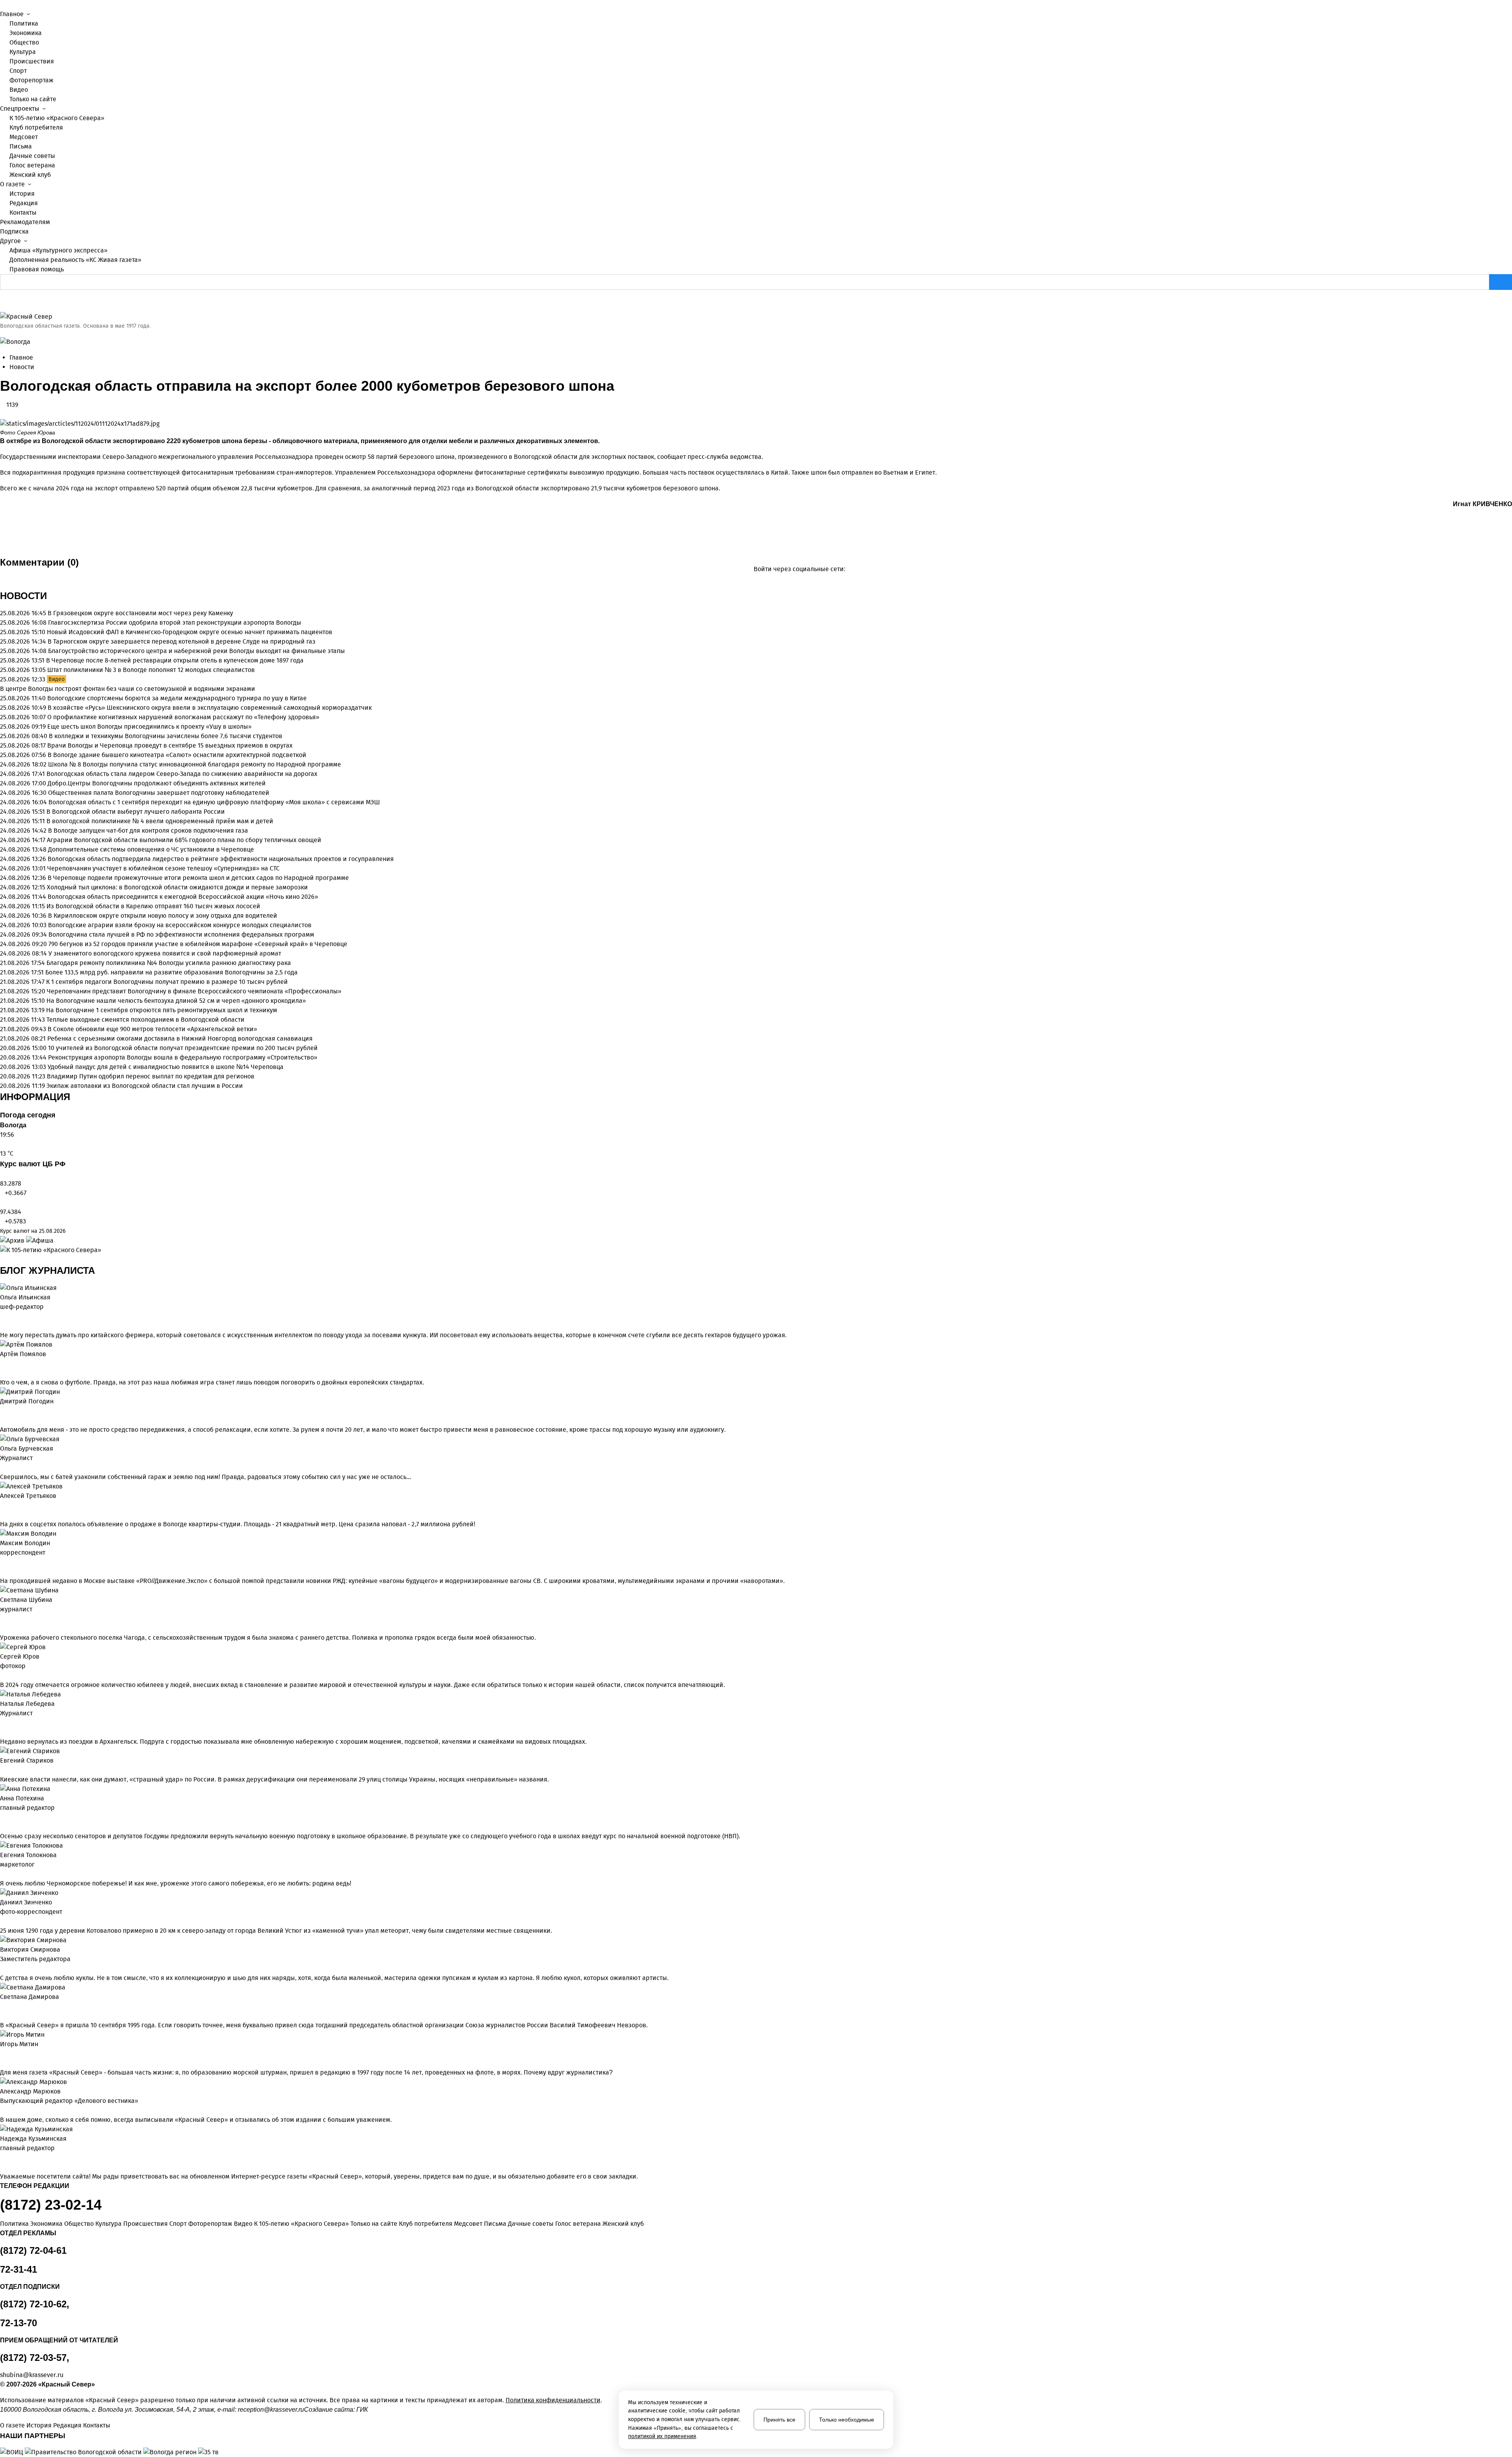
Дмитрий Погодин (27, 1401)
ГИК (362, 2410)
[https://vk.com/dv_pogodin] (9, 1411)
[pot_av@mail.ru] (2, 1817)
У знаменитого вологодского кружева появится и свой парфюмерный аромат (165, 953)
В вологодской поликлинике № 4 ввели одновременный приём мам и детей (160, 821)
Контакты (23, 212)
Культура (23, 52)
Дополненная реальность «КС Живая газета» (75, 260)
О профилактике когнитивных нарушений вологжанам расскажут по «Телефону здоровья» (183, 717)
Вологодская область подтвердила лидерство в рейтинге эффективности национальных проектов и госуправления (221, 859)
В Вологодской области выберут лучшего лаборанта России (136, 812)
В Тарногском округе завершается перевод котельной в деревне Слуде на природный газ (182, 641)
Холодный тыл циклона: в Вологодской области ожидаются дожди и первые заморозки (177, 887)
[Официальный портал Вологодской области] (84, 2452)
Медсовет (24, 137)
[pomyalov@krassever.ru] (2, 1364)
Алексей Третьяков (28, 1496)
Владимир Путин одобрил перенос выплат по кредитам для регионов (151, 1076)
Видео (19, 90)
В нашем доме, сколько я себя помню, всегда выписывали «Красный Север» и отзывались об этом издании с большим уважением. (196, 2120)
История (22, 194)
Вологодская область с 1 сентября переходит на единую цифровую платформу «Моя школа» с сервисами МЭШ (214, 802)
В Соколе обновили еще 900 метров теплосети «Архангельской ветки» (152, 1029)
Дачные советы (32, 156)
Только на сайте (33, 99)
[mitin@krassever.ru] (2, 2054)
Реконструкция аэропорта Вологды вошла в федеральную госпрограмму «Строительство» (183, 1057)
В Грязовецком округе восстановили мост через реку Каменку (140, 613)
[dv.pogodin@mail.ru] (2, 1411)
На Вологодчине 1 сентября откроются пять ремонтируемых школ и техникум (162, 1010)
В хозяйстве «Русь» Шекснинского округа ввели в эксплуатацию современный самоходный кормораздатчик (210, 708)
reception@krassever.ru (271, 2410)
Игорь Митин (19, 2044)
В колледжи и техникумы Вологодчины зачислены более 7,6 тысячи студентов (166, 736)
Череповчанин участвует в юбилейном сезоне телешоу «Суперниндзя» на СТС (163, 868)
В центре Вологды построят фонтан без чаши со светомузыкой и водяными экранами (128, 689)
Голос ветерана (32, 165)
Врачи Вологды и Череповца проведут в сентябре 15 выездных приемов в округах (170, 745)
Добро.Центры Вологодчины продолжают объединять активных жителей (157, 783)
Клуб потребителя (36, 127)
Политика (24, 23)
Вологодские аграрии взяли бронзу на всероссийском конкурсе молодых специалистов (180, 925)
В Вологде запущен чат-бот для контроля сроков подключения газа (148, 830)
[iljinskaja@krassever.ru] (2, 1316)
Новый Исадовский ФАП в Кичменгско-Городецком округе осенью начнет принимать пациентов (190, 632)
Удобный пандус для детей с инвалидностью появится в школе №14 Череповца (166, 1067)
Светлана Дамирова (30, 1997)
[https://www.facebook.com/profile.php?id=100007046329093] (15, 1316)
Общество (24, 42)
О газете (12, 2425)
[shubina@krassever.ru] (2, 1619)
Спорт (18, 71)
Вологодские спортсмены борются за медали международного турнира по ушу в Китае (177, 698)
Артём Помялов (23, 1354)
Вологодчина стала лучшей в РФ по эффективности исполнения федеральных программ (181, 934)
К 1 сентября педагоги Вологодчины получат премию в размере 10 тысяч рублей (167, 982)
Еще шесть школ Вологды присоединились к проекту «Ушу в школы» (149, 727)
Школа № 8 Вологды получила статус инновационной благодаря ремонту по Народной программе (195, 764)
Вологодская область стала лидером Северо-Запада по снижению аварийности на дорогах (182, 774)
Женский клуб (30, 175)
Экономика (26, 33)
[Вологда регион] (171, 2452)
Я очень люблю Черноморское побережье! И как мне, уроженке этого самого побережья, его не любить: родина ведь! (176, 1883)
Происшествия (32, 61)
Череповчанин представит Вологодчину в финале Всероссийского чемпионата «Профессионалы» (194, 991)
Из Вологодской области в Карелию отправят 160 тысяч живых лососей (153, 906)
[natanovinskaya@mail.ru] (2, 1723)
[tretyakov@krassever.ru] (2, 1505)
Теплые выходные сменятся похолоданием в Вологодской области (145, 1020)
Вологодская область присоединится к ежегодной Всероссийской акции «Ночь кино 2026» (183, 897)
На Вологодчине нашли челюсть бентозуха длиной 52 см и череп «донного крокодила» (176, 1001)
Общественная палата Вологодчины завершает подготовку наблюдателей (159, 793)
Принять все (779, 2420)
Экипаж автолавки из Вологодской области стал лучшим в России (145, 1086)
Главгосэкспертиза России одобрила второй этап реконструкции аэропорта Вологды (175, 623)
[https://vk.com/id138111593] (9, 1316)
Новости (22, 367)
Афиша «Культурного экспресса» (58, 250)
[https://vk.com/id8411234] (9, 1723)
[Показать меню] (2, 5)
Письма (21, 146)
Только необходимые (847, 2420)
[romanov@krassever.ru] (2, 1562)
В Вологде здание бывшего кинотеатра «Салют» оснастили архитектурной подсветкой (177, 755)
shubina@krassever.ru (32, 2375)
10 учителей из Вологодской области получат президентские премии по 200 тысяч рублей (183, 1048)
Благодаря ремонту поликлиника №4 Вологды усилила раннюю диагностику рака (169, 963)
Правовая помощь (37, 269)
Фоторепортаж (31, 80)
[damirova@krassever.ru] (2, 2006)
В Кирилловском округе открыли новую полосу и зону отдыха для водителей (163, 916)
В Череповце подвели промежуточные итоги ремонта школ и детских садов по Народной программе (198, 878)
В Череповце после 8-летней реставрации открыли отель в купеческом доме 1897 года (175, 660)
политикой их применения (662, 2436)
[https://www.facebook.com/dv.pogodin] (15, 1411)
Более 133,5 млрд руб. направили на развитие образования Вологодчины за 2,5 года (171, 972)
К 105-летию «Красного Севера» (57, 118)
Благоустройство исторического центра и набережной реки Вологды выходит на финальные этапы (196, 651)
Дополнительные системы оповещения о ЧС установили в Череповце (151, 849)
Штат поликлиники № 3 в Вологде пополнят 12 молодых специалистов (151, 670)
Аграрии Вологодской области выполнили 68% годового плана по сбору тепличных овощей (184, 840)
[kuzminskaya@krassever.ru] (2, 2158)
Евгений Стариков (27, 1760)
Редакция (24, 203)
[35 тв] (208, 2452)
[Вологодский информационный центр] (12, 2452)
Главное (21, 357)
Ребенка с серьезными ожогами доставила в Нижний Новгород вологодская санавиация (180, 1038)
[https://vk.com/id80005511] (9, 2158)
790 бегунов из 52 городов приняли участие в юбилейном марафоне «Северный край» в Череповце (198, 944)
